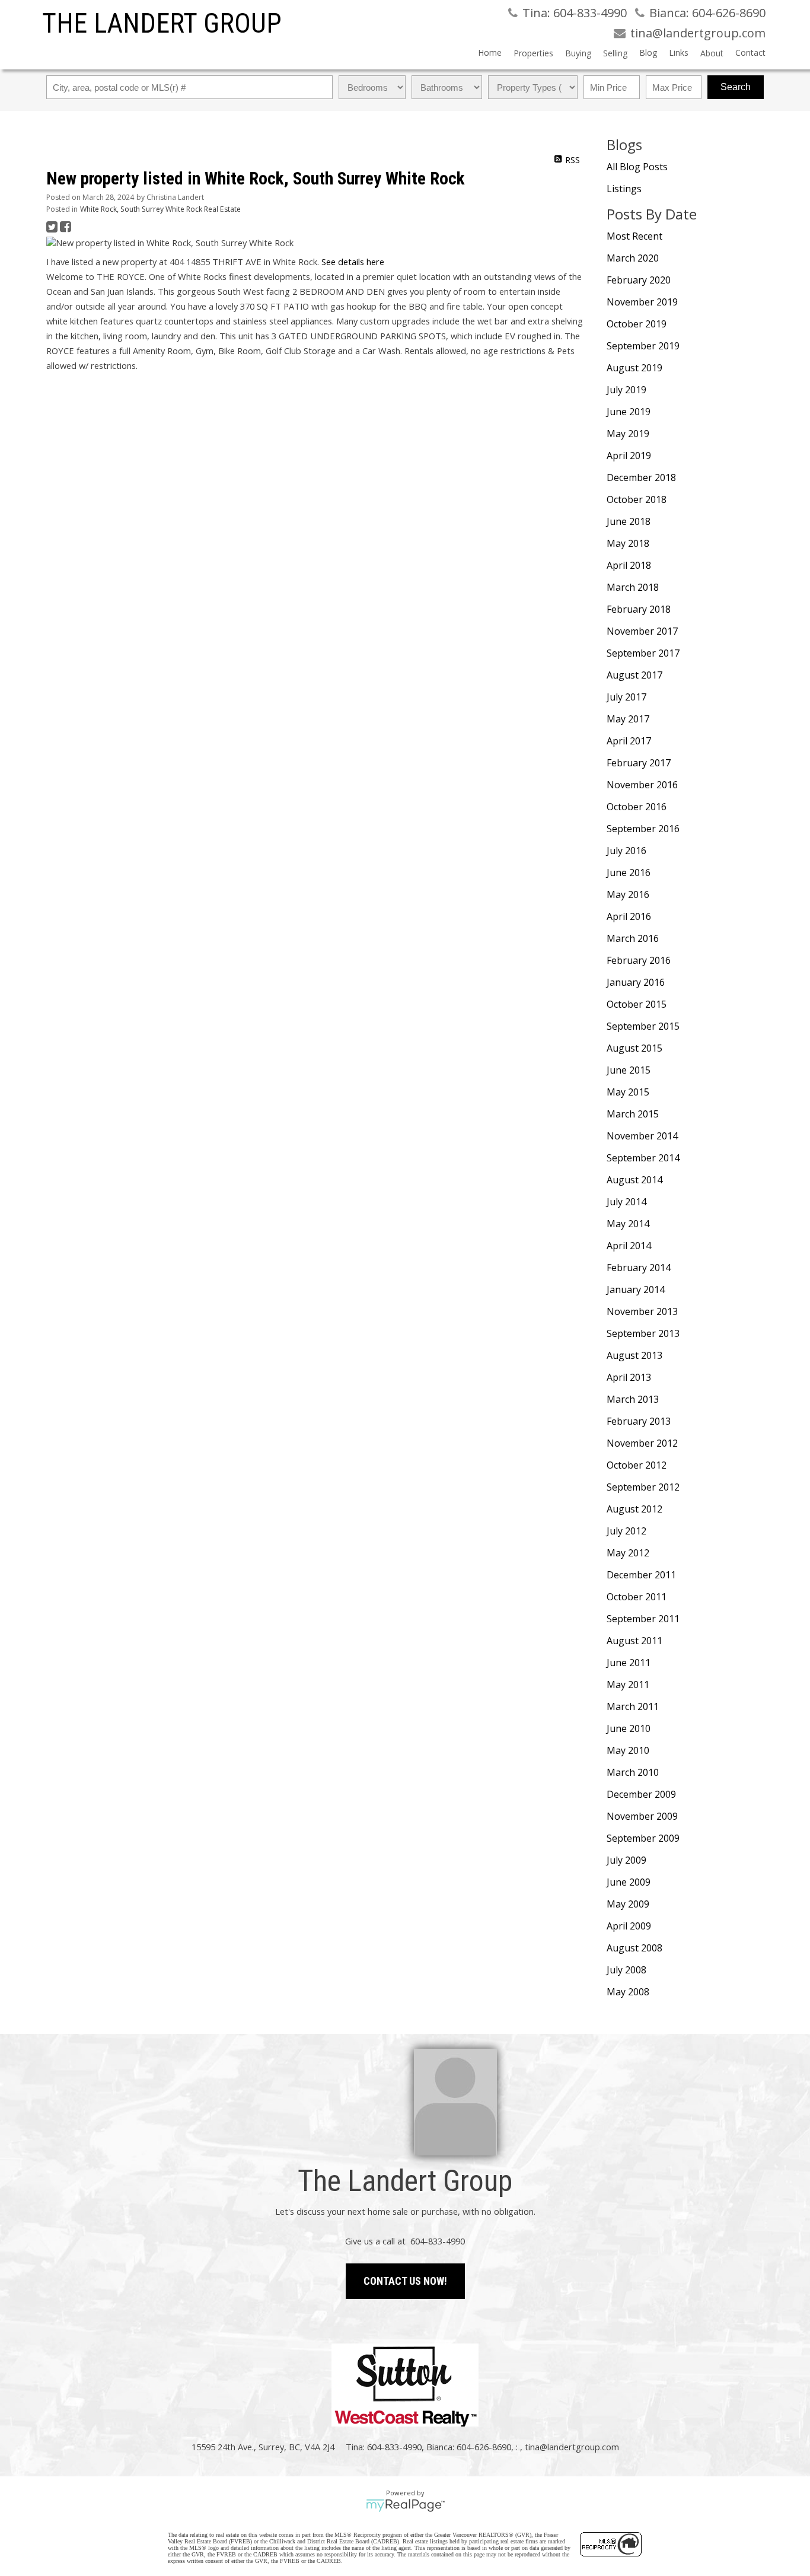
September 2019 (643, 346)
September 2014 (643, 1158)
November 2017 (642, 631)
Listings (624, 189)
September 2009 (643, 1838)
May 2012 (628, 1553)
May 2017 (628, 719)
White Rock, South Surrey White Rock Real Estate (160, 209)
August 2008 (634, 1948)
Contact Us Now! (405, 2281)
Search (736, 87)
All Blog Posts (637, 167)
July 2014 (626, 1202)
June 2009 (629, 1882)
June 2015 (629, 1070)
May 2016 (628, 894)
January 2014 (636, 1289)
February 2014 (639, 1268)
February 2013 (639, 1421)
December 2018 (641, 477)
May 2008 (628, 1992)
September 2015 (643, 1026)
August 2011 (634, 1641)
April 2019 (629, 456)
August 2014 (634, 1180)
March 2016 (633, 938)
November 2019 (642, 302)
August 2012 (634, 1509)
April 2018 (629, 565)
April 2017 (629, 741)
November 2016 (642, 785)
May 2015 (628, 1092)
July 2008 (626, 1970)
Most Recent (634, 236)
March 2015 (633, 1114)
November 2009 (642, 1816)
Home (490, 52)
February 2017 (639, 763)
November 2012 (642, 1443)
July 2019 (626, 390)
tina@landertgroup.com (572, 2447)
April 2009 (629, 1926)
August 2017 (634, 675)
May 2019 (628, 434)
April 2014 (629, 1246)
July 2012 (626, 1531)
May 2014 (628, 1224)
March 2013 (633, 1399)
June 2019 (629, 412)
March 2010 (633, 1772)
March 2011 (633, 1706)
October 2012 (637, 1465)
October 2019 (637, 324)
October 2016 (637, 807)
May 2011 (628, 1685)
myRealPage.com (405, 2505)
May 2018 (628, 543)
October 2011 (637, 1597)
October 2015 (637, 1004)
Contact (750, 52)
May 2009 (628, 1904)
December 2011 (641, 1575)
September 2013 (643, 1333)
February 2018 (639, 609)
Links (679, 52)
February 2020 (639, 280)
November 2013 (642, 1311)
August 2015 (634, 1048)
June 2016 (629, 873)
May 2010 (628, 1750)
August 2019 (634, 368)
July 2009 (626, 1860)
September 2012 (643, 1487)
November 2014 (642, 1136)
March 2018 (633, 587)
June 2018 (629, 521)
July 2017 (626, 697)
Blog (648, 52)
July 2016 (626, 851)
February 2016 (639, 960)
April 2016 (629, 916)
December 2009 (641, 1794)
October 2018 (637, 499)
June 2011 (629, 1663)
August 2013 (634, 1355)
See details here (353, 262)
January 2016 (636, 982)
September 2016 (643, 829)
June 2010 (629, 1728)
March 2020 (633, 258)
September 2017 (643, 653)
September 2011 (643, 1619)
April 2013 (629, 1377)
